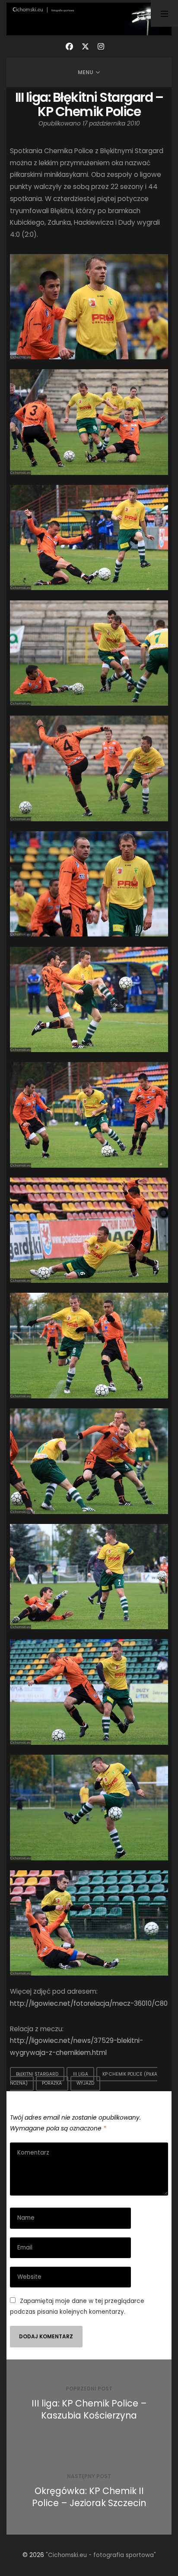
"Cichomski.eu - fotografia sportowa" (101, 2555)
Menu (86, 72)
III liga (81, 2074)
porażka (52, 2083)
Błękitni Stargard (37, 2074)
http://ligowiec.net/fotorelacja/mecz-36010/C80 (89, 2003)
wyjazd (85, 2083)
